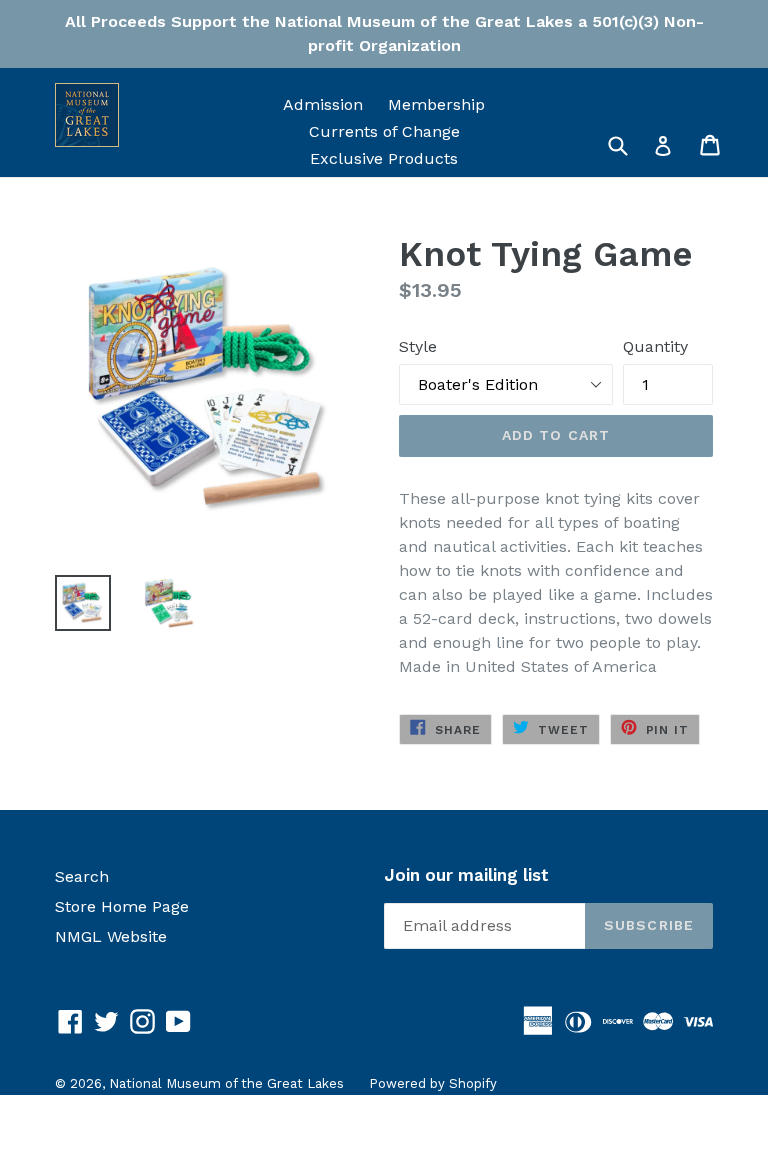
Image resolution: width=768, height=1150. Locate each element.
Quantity (655, 346)
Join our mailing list (466, 875)
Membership (436, 104)
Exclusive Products (384, 158)
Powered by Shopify (433, 1083)
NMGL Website (111, 936)
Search (82, 876)
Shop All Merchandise (384, 185)
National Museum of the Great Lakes (226, 1083)
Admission (323, 104)
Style (418, 346)
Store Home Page (122, 906)
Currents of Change (384, 131)
